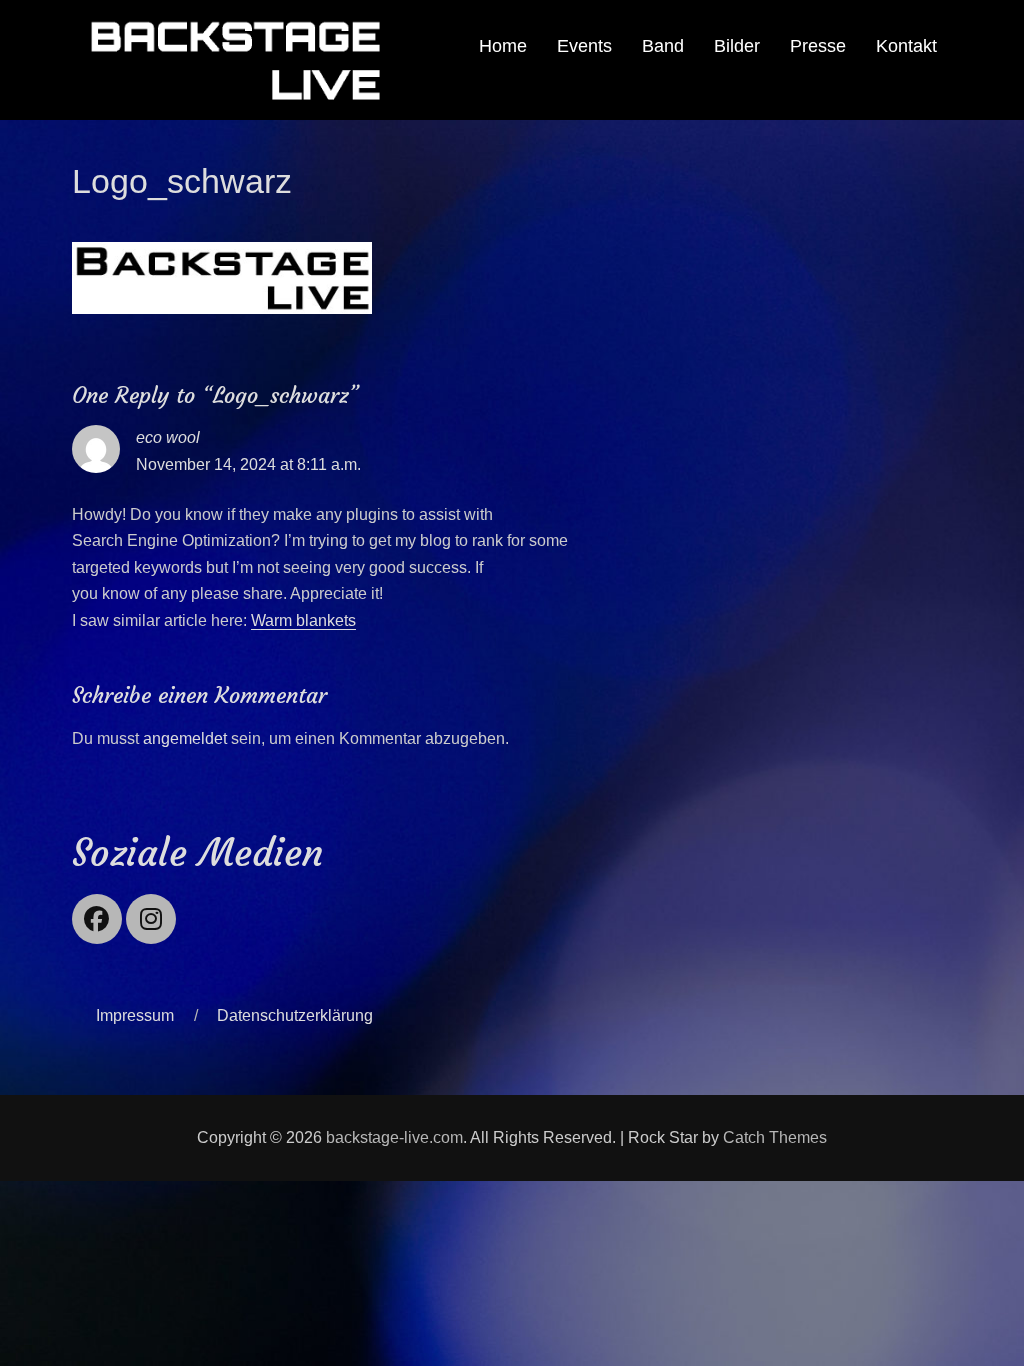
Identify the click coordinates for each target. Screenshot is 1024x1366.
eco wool (168, 437)
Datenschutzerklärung (295, 1015)
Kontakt (906, 46)
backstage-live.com (394, 1137)
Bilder (737, 46)
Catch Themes (775, 1137)
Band (663, 46)
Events (584, 46)
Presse (818, 46)
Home (503, 46)
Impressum (135, 1015)
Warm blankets (303, 620)
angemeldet (185, 738)
